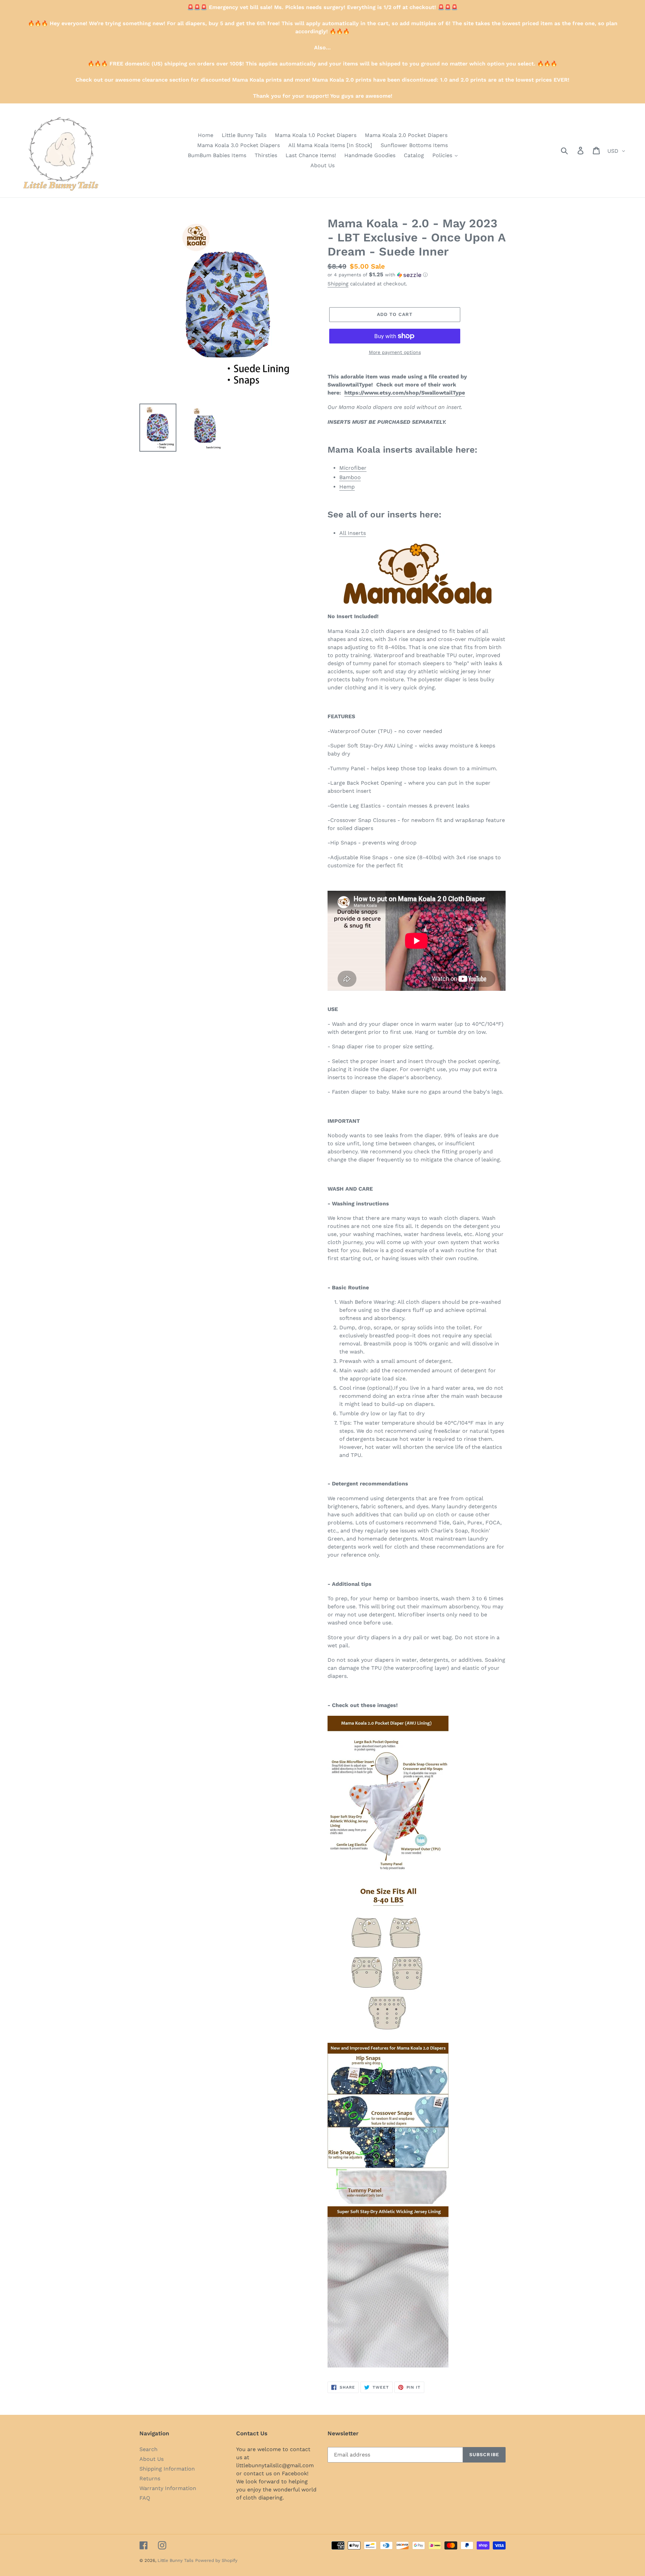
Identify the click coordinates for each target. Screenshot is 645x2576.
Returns (150, 2478)
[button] (417, 275)
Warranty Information (168, 2488)
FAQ (145, 2498)
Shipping (338, 284)
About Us (152, 2459)
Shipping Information (167, 2469)
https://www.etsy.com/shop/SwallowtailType (405, 393)
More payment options (395, 352)
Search (148, 2449)
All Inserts (353, 533)
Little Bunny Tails (176, 2560)
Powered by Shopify (216, 2560)
